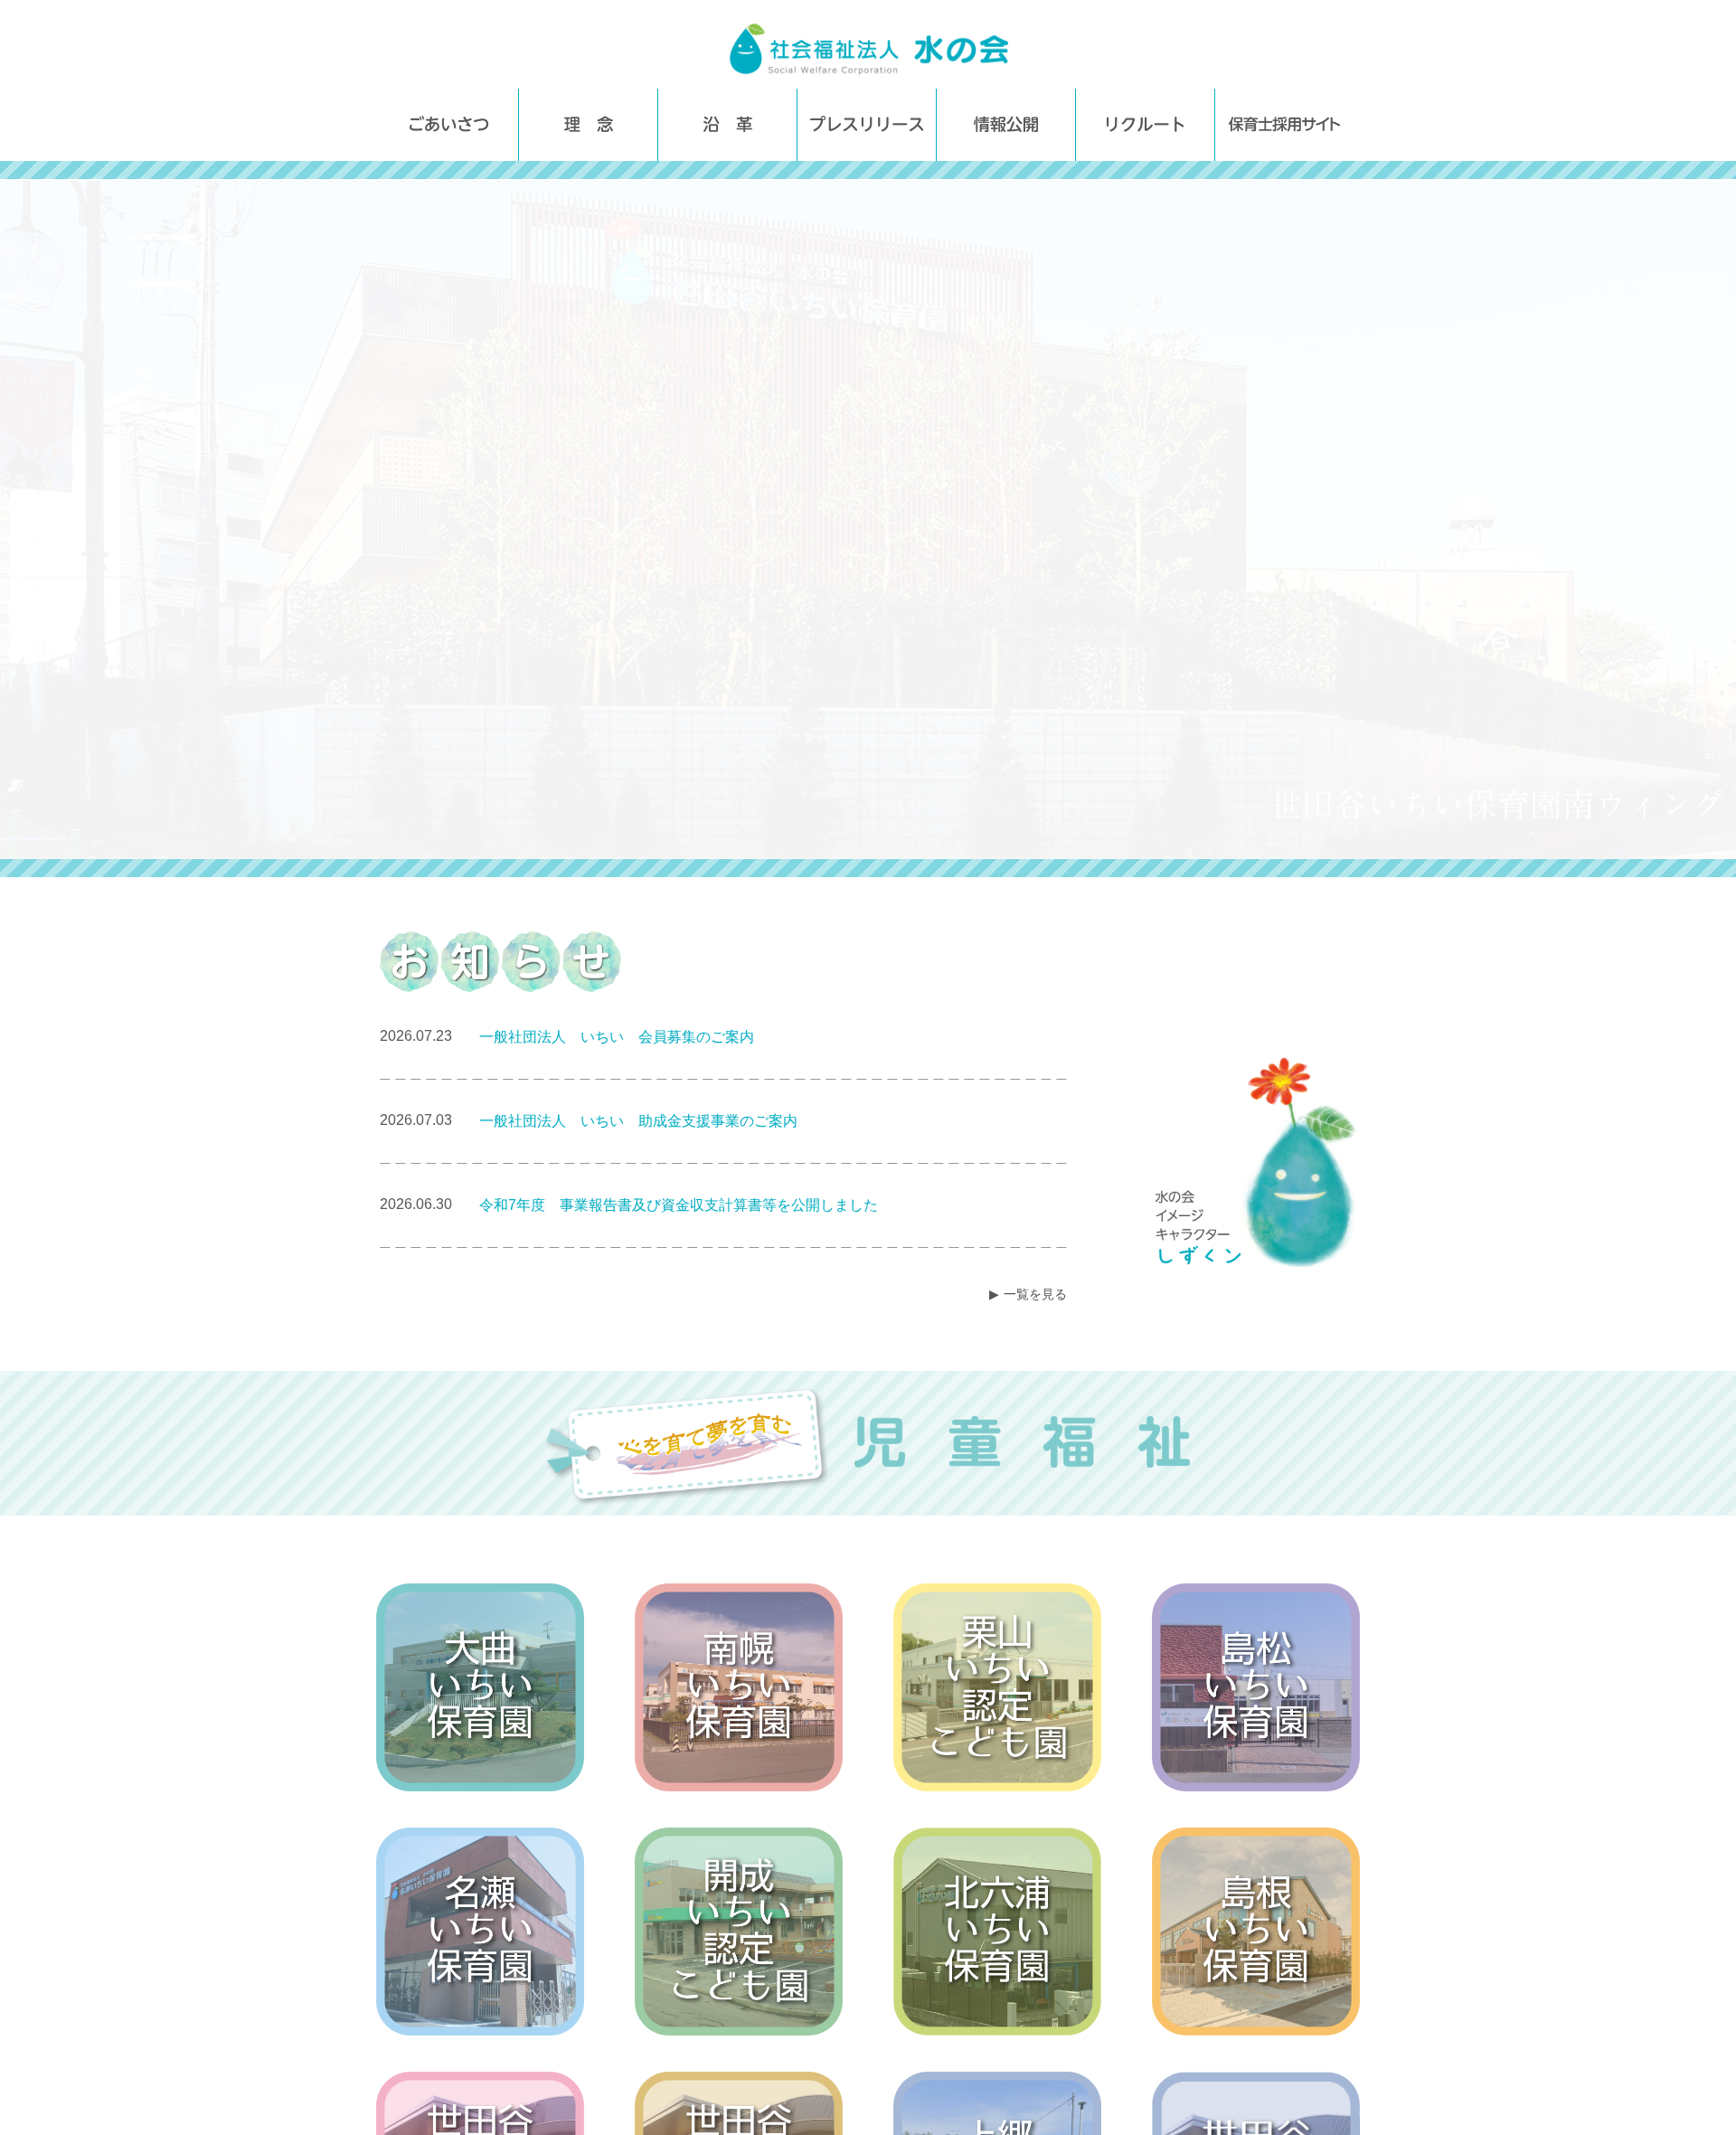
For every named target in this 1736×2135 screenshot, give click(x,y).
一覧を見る (1035, 1294)
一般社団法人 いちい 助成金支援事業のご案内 (638, 1121)
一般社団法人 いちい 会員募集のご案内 (617, 1037)
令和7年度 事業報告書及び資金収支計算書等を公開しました (679, 1205)
